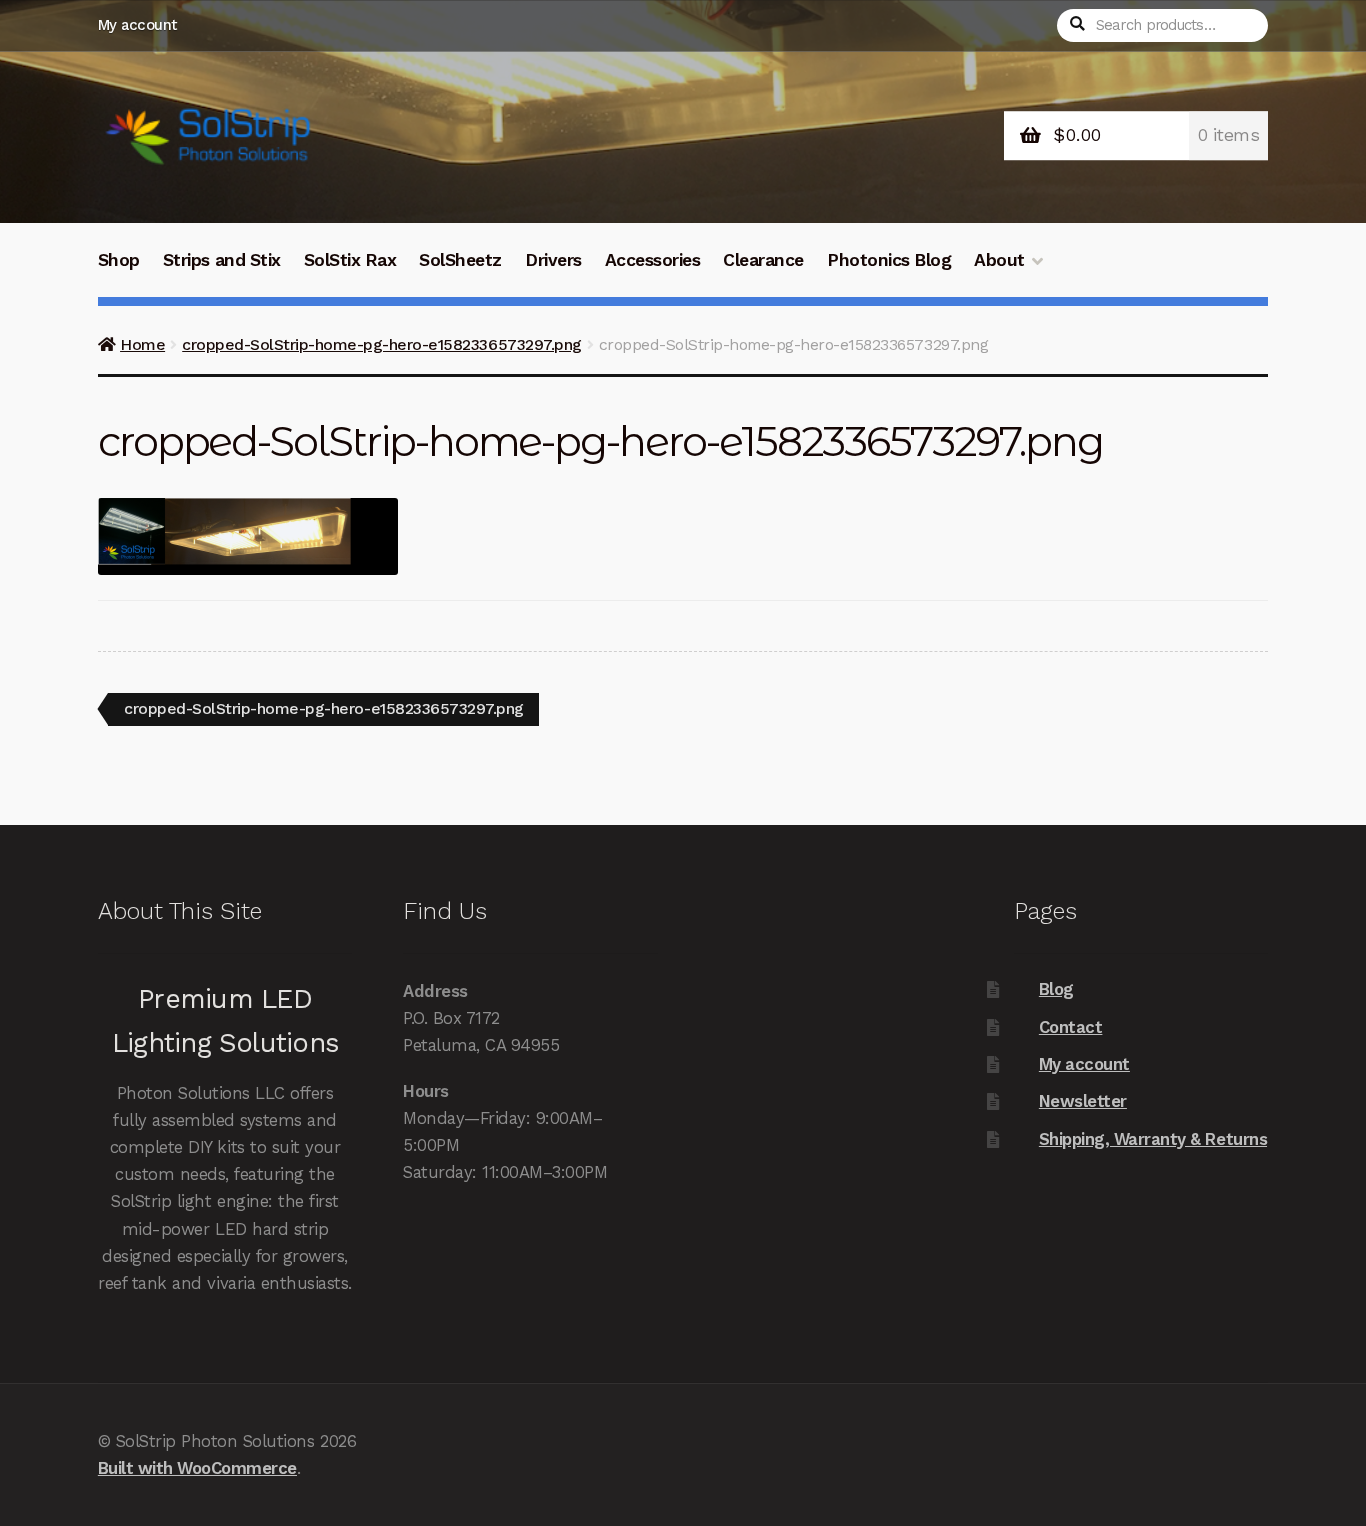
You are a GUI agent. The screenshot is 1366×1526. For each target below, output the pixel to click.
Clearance (763, 260)
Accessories (653, 260)
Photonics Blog (889, 260)
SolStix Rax (350, 260)
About (999, 260)
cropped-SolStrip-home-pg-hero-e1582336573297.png (381, 344)
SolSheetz (460, 260)
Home (142, 344)
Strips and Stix (222, 260)
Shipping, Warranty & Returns (1153, 1139)
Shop (119, 260)
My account (137, 25)
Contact (1071, 1027)
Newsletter (1083, 1101)
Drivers (553, 260)
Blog (1056, 989)
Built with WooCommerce (197, 1468)
